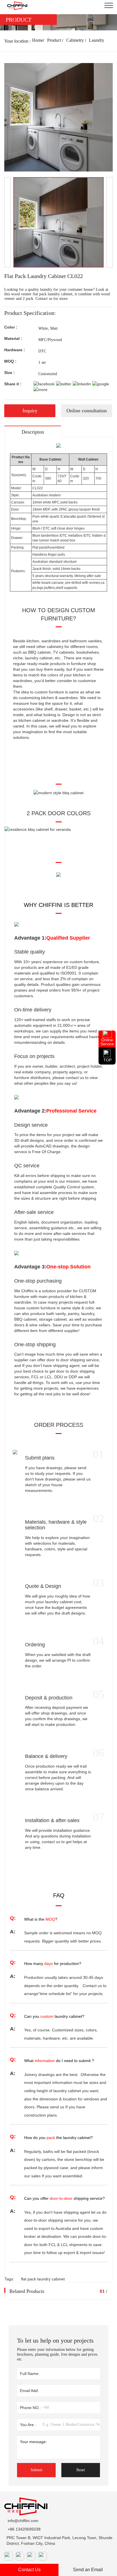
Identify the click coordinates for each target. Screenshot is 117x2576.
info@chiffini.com (23, 2521)
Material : (13, 338)
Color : (11, 327)
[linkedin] (82, 384)
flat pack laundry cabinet (43, 2279)
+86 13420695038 (24, 2529)
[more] (40, 390)
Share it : (13, 384)
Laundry (97, 40)
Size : (10, 373)
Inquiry (30, 411)
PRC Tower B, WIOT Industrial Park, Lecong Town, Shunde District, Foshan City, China (59, 2541)
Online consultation (87, 411)
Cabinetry (75, 40)
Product (54, 40)
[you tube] (101, 384)
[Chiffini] (15, 6)
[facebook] (44, 384)
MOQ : (10, 361)
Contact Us (29, 2570)
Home (38, 40)
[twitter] (64, 384)
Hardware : (15, 350)
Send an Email (88, 2570)
